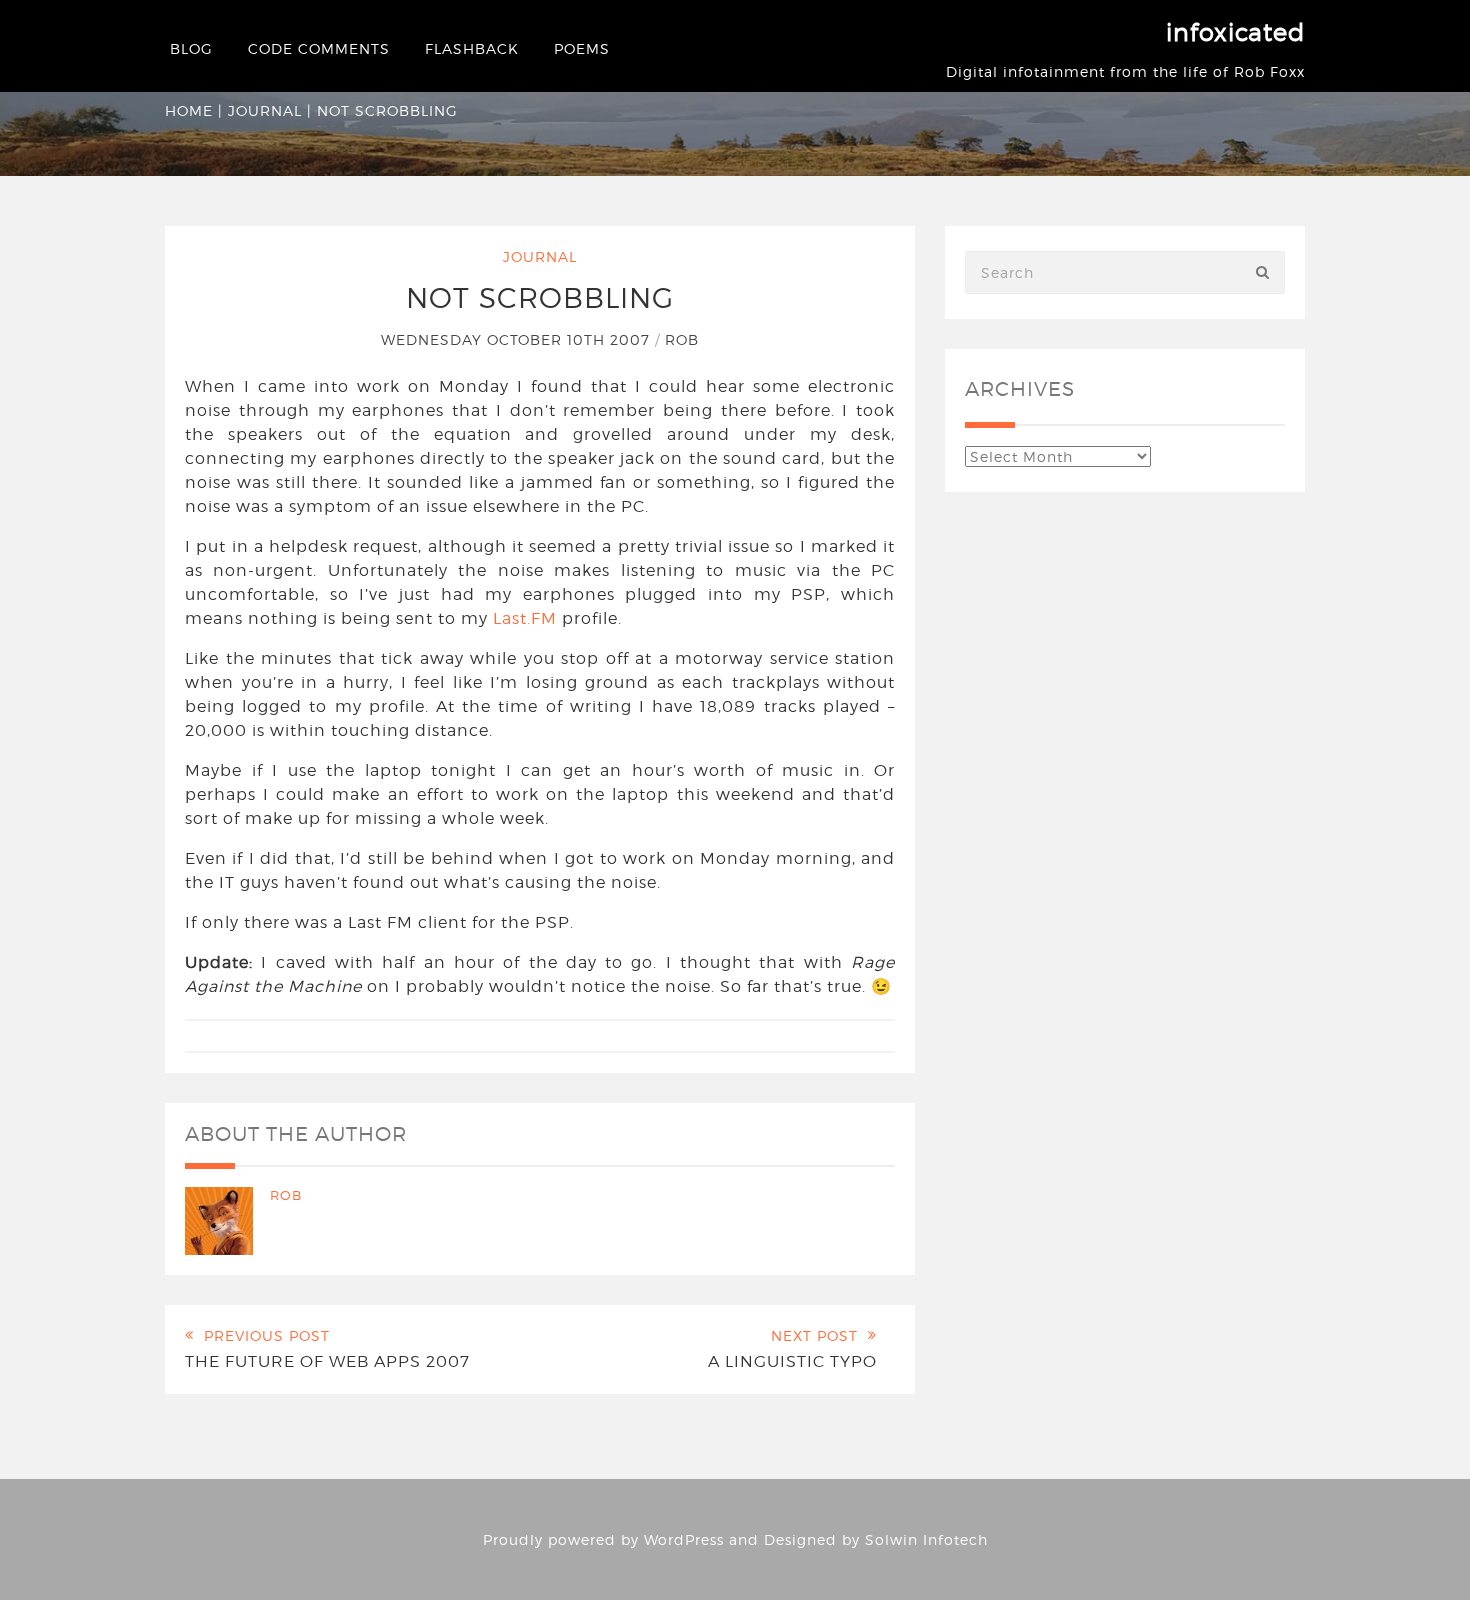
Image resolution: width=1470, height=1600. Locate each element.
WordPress (684, 1539)
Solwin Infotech (926, 1539)
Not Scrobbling (540, 298)
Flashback (472, 48)
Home (189, 110)
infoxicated (1235, 32)
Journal (265, 110)
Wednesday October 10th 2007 (518, 339)
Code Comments (319, 48)
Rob (682, 339)
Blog (191, 48)
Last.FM (525, 618)
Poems (582, 48)
